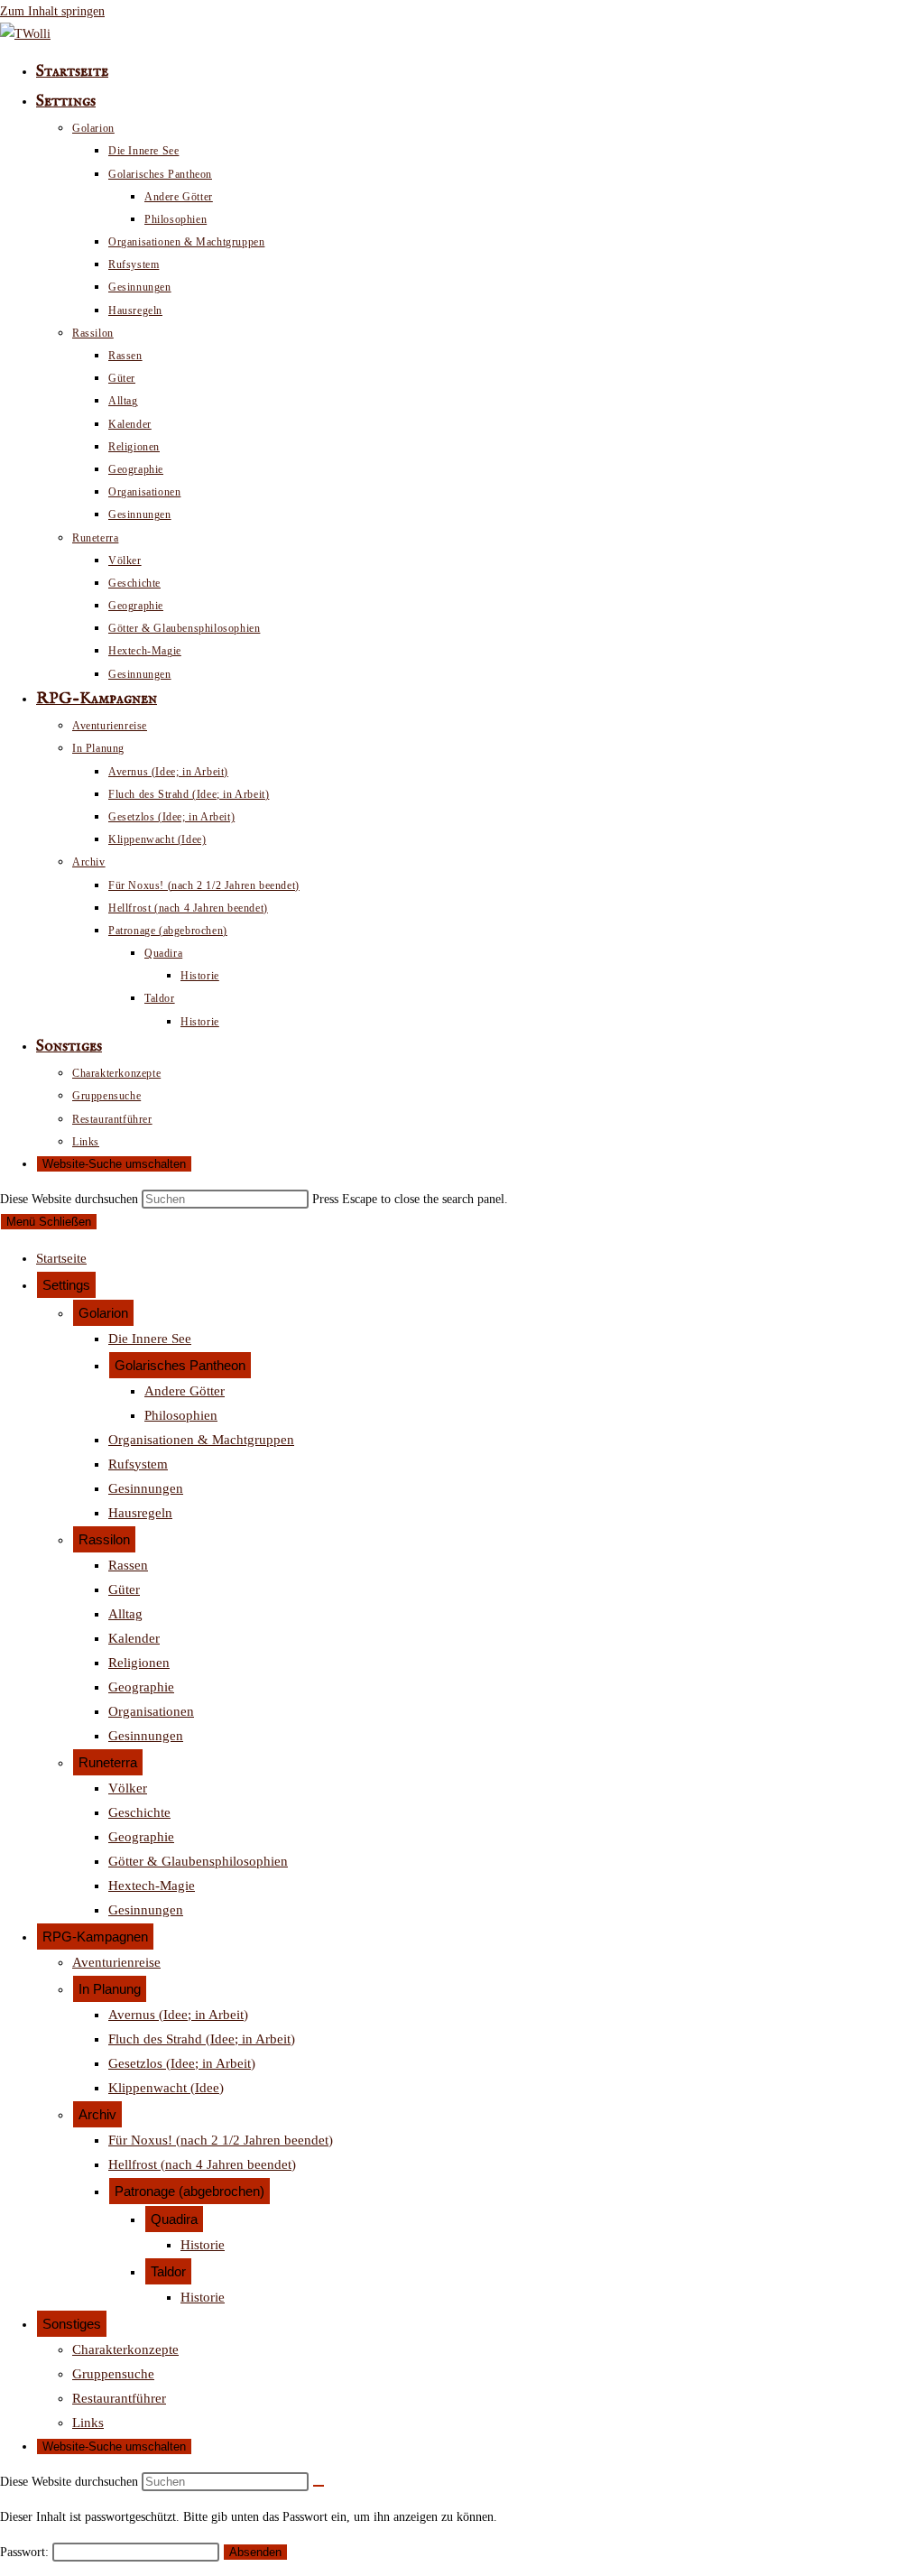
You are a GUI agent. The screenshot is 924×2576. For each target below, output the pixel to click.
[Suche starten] (319, 2486)
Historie (203, 2245)
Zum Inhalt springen (52, 11)
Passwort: (26, 2552)
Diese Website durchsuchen (71, 1199)
